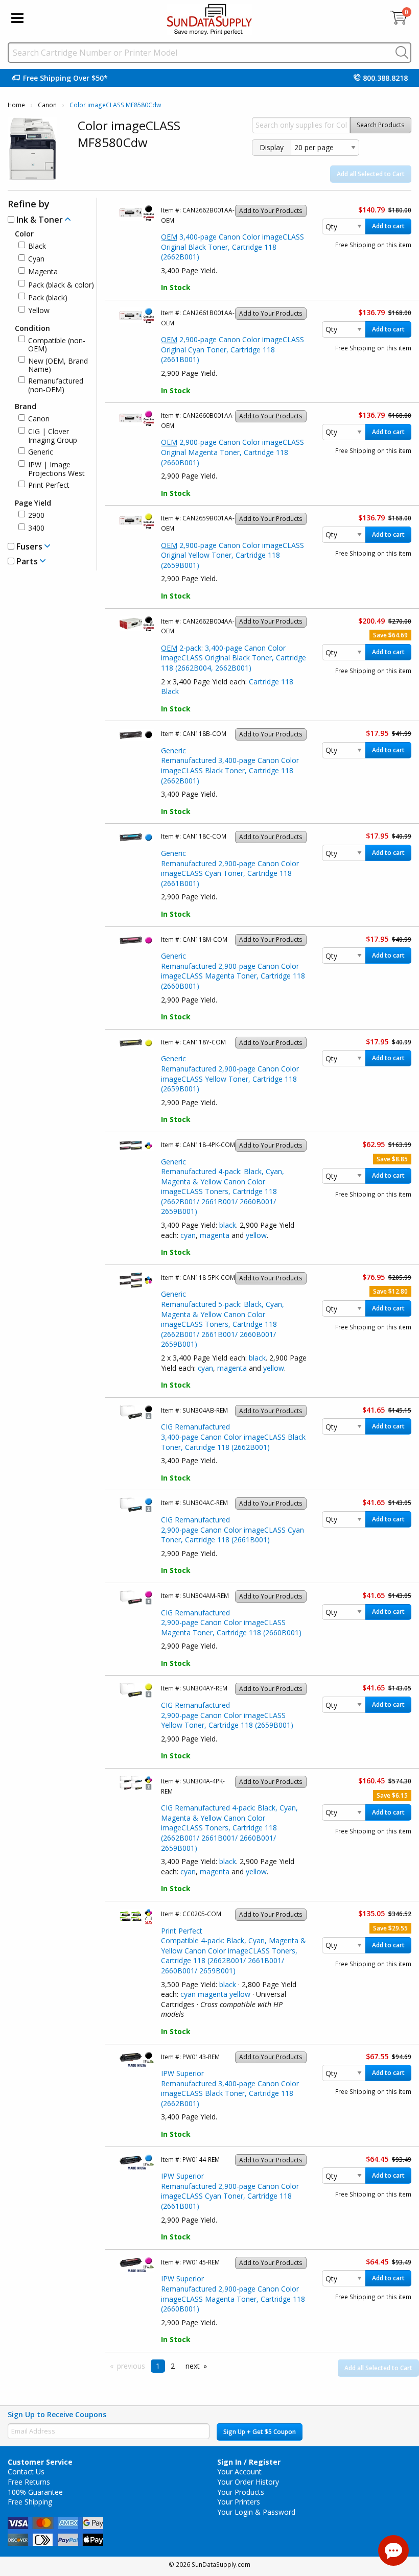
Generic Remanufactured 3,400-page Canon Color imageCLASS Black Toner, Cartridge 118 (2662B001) (230, 766)
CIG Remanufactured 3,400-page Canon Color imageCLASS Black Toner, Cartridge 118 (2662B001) (233, 1437)
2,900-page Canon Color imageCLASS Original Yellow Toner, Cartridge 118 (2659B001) (232, 555)
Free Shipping (30, 2502)
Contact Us (26, 2472)
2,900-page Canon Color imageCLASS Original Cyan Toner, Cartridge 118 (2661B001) (232, 349)
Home (16, 105)
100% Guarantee (35, 2492)
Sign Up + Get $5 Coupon (260, 2432)
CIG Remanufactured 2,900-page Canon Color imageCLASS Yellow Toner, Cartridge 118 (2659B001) (227, 1715)
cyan (188, 1235)
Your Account (239, 2472)
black (228, 1225)
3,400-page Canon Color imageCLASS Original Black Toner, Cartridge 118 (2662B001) (232, 247)
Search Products (381, 125)
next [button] (193, 2366)
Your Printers (239, 2502)
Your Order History (248, 2482)
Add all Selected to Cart (371, 174)
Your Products (241, 2492)
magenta (215, 1235)
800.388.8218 (385, 78)
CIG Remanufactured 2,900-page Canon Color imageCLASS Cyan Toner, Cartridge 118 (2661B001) (232, 1530)
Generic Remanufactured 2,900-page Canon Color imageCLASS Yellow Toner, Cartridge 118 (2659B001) (230, 1074)
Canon (47, 105)
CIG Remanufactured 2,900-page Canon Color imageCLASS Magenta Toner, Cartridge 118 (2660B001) (231, 1623)
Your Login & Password (256, 2512)
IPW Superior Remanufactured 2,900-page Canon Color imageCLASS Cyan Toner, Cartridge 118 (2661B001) (230, 2191)
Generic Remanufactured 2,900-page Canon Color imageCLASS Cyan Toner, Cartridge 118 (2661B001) (230, 868)
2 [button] (173, 2366)
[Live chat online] (393, 2550)
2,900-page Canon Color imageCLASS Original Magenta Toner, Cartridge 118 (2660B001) (232, 452)
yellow (256, 1235)
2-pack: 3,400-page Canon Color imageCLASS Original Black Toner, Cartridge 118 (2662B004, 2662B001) (234, 658)
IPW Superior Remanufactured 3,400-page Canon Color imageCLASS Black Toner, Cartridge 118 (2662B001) (230, 2088)
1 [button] (158, 2366)
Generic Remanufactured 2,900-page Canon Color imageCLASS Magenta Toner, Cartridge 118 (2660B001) (233, 971)
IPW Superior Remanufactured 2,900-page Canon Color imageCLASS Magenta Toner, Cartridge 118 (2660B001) (233, 2294)
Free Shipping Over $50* (65, 78)
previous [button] (131, 2366)
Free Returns (29, 2482)
